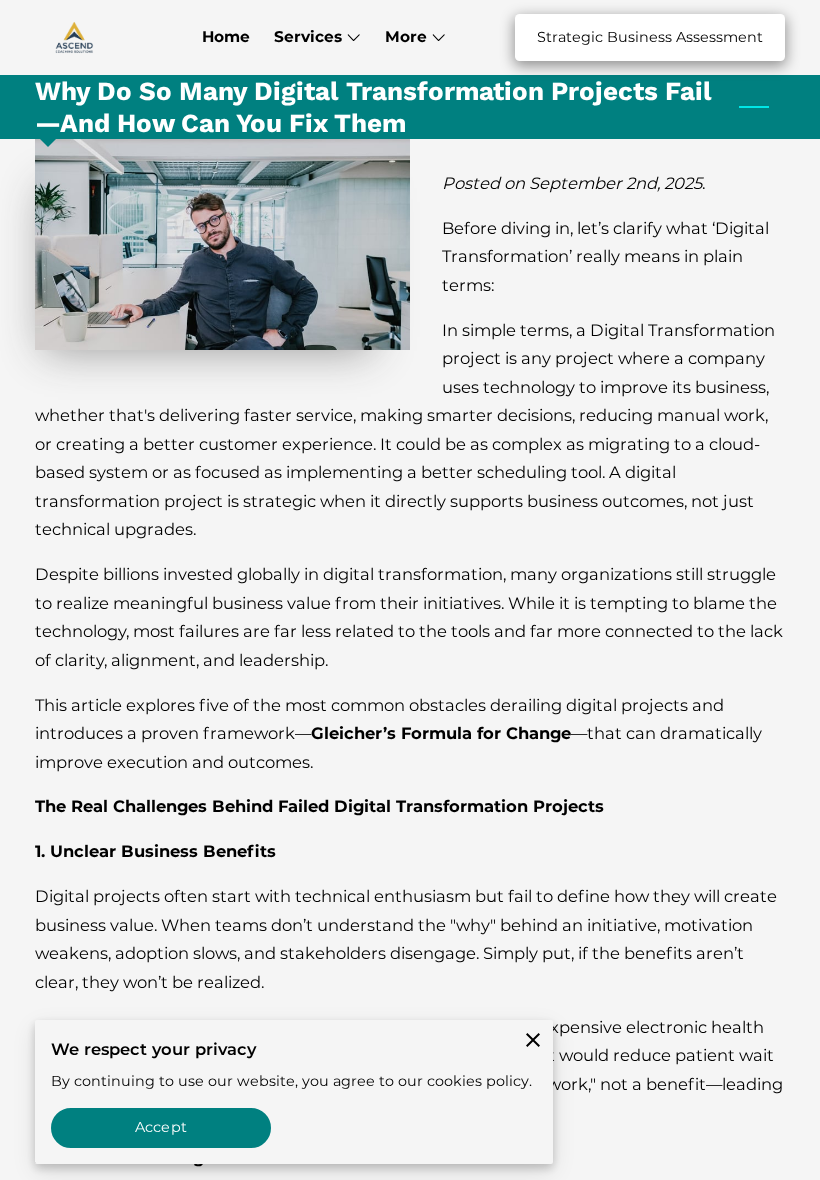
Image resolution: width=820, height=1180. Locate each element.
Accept (161, 1127)
